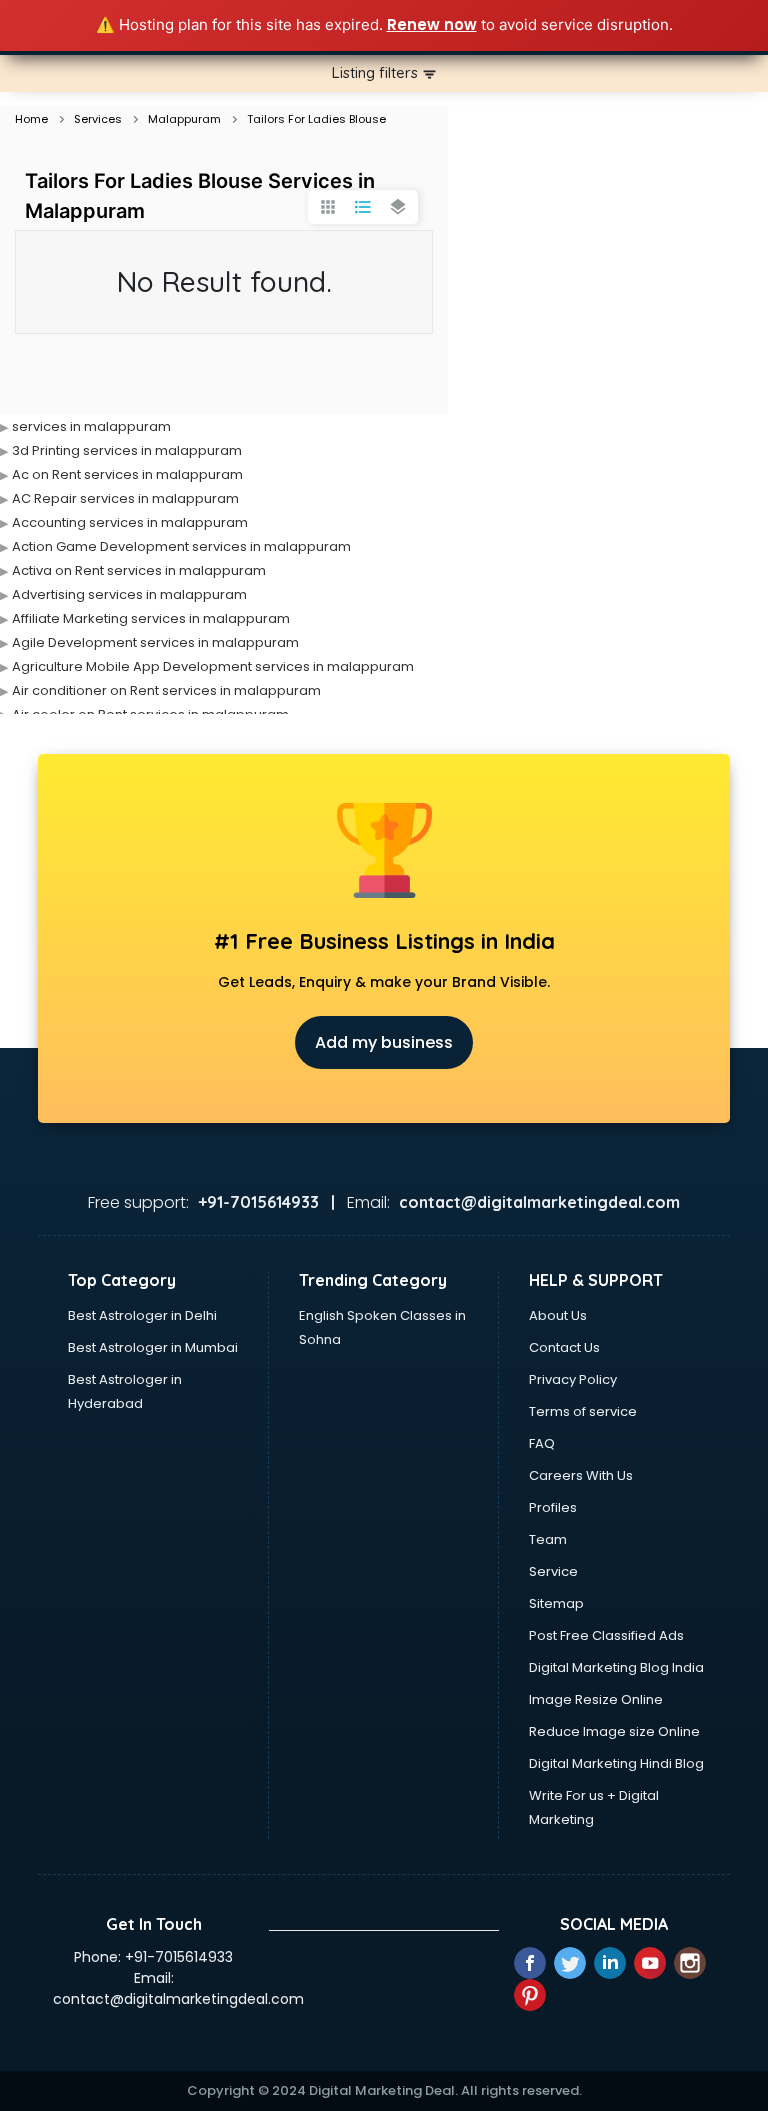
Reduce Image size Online (614, 1731)
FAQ (542, 1443)
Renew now (432, 24)
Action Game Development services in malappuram (181, 546)
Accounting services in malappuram (130, 522)
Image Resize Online (596, 1699)
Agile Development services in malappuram (155, 642)
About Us (558, 1315)
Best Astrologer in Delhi (142, 1315)
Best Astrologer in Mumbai (153, 1347)
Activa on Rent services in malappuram (139, 570)
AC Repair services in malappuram (125, 498)
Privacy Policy (573, 1379)
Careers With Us (581, 1475)
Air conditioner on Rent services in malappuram (166, 690)
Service (553, 1571)
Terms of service (583, 1411)
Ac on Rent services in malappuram (127, 474)
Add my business (384, 1042)
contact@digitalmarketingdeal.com (178, 1999)
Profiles (553, 1507)
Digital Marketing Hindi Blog (616, 1763)
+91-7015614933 (179, 1957)
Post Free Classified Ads (606, 1635)
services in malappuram (91, 426)
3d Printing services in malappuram (127, 450)
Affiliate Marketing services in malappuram (151, 618)
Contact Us (564, 1347)
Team (548, 1539)
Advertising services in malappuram (129, 594)
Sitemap (556, 1603)
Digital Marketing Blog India (616, 1667)
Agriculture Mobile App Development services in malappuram (213, 666)
